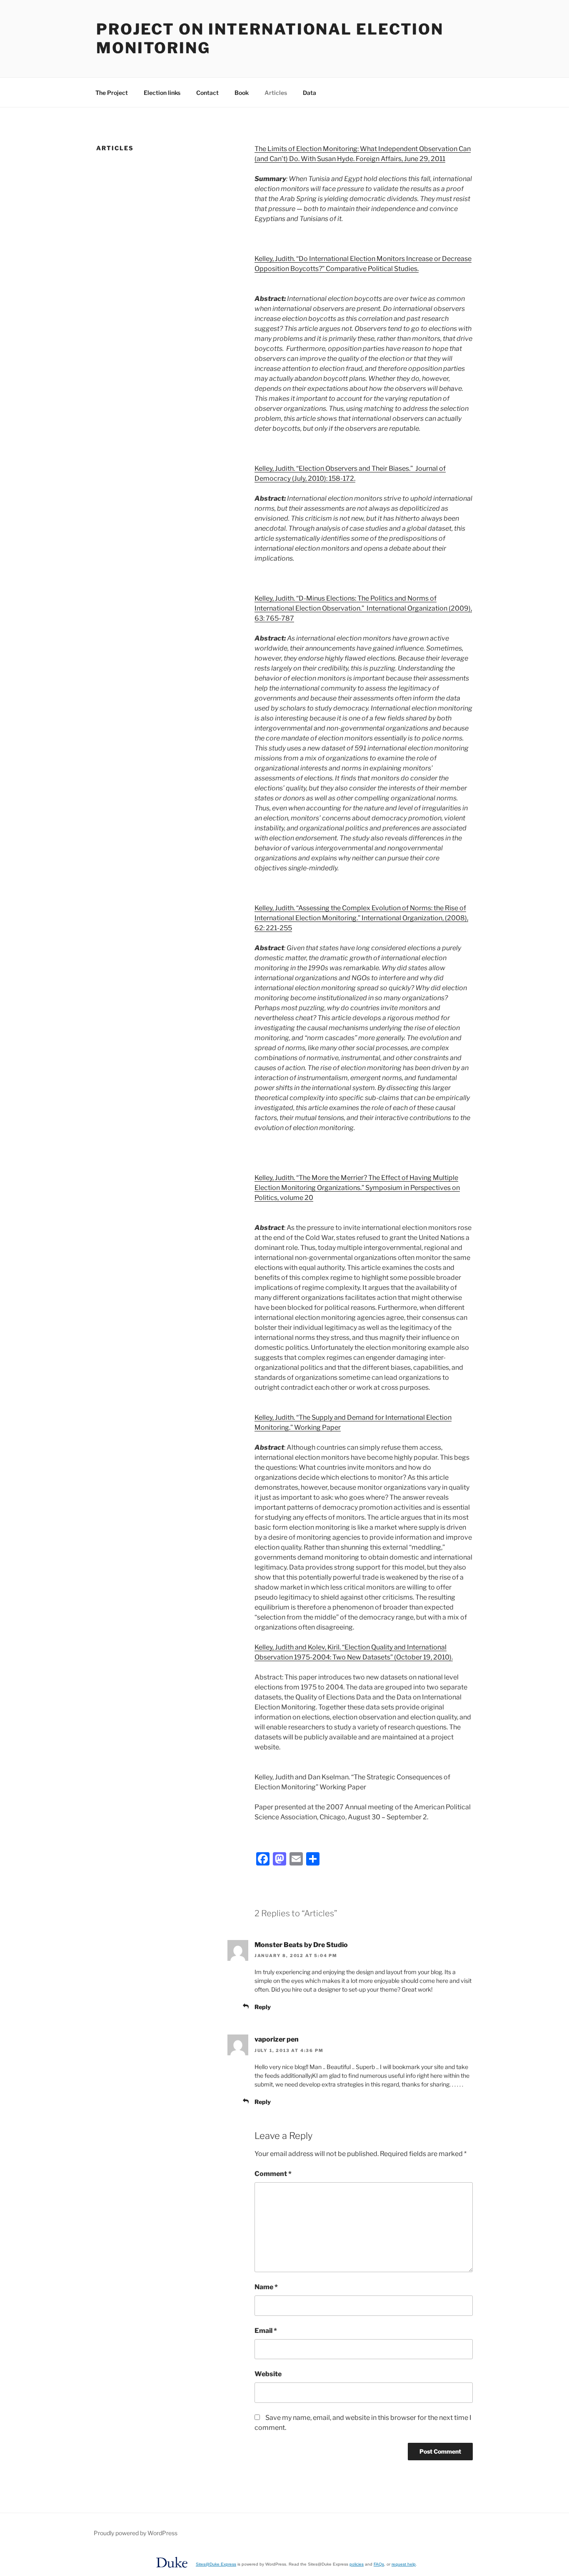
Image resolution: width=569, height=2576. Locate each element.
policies (357, 2564)
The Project (112, 93)
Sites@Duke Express (216, 2564)
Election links (162, 93)
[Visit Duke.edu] (172, 2570)
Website (268, 2374)
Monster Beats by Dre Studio (301, 1945)
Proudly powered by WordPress (136, 2533)
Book (242, 93)
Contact (207, 93)
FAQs (379, 2564)
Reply (263, 2007)
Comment (273, 2174)
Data (309, 93)
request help (404, 2564)
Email (266, 2331)
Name (266, 2287)
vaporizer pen (277, 2039)
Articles (276, 93)
